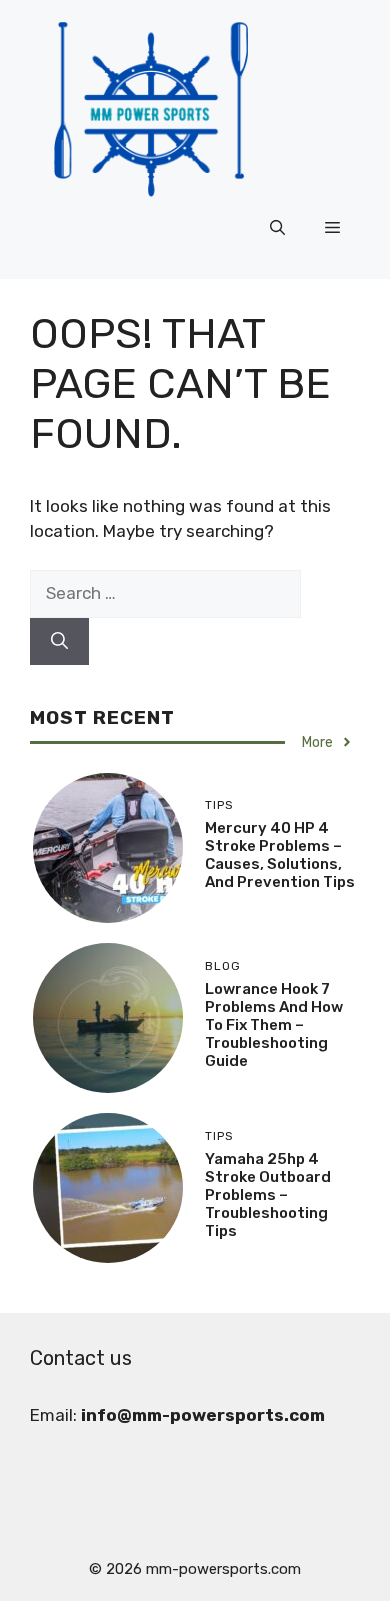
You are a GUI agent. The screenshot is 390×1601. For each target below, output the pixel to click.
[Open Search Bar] (277, 229)
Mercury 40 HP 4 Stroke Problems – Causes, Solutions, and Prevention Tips (280, 855)
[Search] (59, 642)
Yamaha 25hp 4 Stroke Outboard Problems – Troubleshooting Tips (268, 1195)
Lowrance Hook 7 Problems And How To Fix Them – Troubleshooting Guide (274, 1025)
